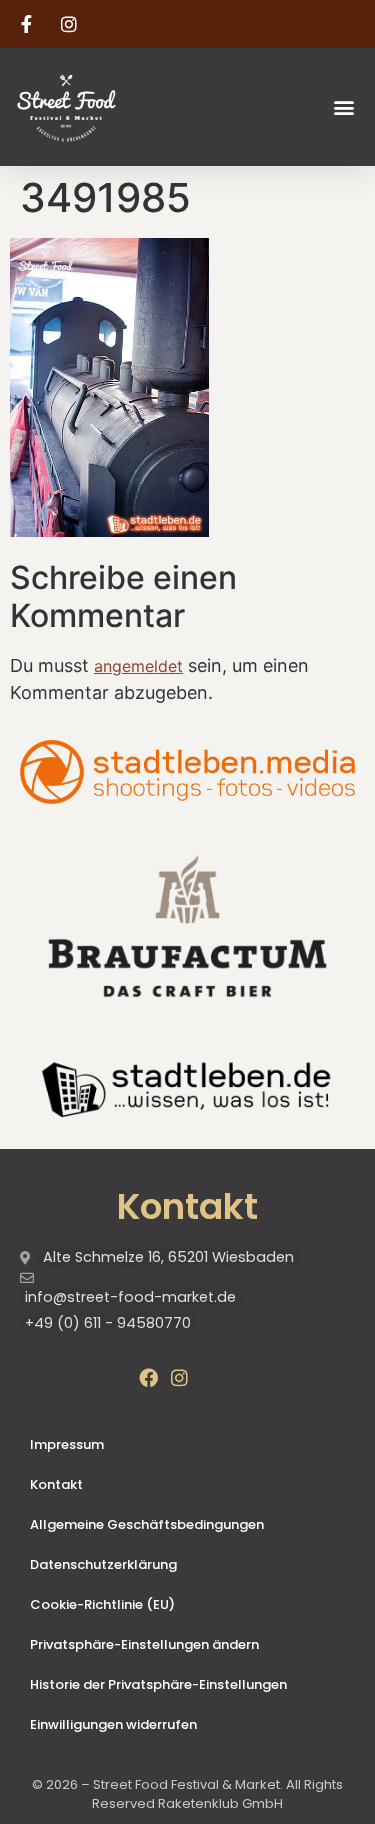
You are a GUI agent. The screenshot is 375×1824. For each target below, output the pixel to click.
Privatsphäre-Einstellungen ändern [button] (144, 1644)
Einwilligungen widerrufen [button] (113, 1724)
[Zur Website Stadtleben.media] (187, 772)
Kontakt (56, 1484)
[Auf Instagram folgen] (72, 24)
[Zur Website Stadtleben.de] (187, 1087)
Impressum (67, 1444)
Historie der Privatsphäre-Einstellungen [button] (158, 1684)
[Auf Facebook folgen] (29, 24)
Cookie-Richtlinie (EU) (102, 1604)
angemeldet (138, 666)
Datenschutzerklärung (103, 1564)
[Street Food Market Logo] (101, 107)
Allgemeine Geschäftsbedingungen (147, 1524)
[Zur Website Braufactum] (187, 925)
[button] (343, 106)
